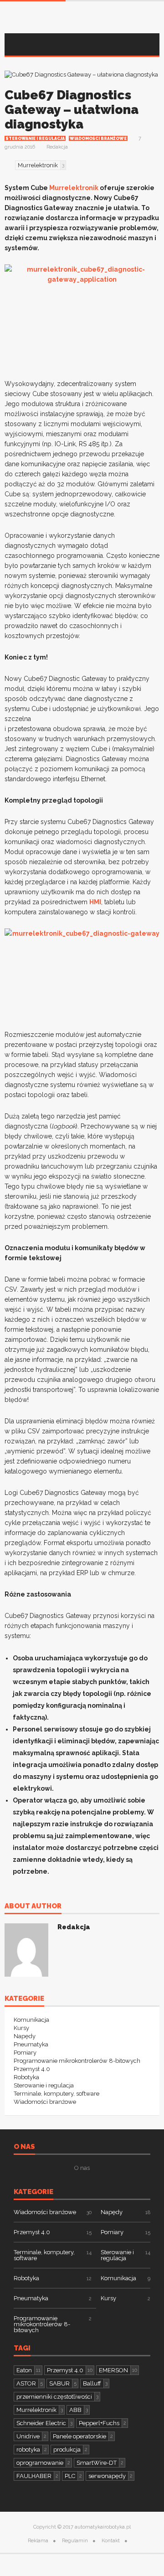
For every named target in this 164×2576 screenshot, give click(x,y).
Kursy (21, 2028)
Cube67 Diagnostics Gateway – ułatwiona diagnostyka (72, 110)
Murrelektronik (74, 188)
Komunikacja (31, 2020)
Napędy (25, 2036)
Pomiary (25, 2053)
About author (33, 1906)
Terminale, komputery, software (56, 2094)
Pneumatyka (31, 2044)
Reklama (38, 2541)
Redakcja (57, 147)
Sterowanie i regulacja (35, 139)
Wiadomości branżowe (98, 139)
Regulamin (75, 2541)
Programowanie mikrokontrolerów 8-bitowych (77, 2061)
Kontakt (111, 2541)
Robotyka (26, 2077)
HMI (95, 902)
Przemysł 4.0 (32, 2069)
